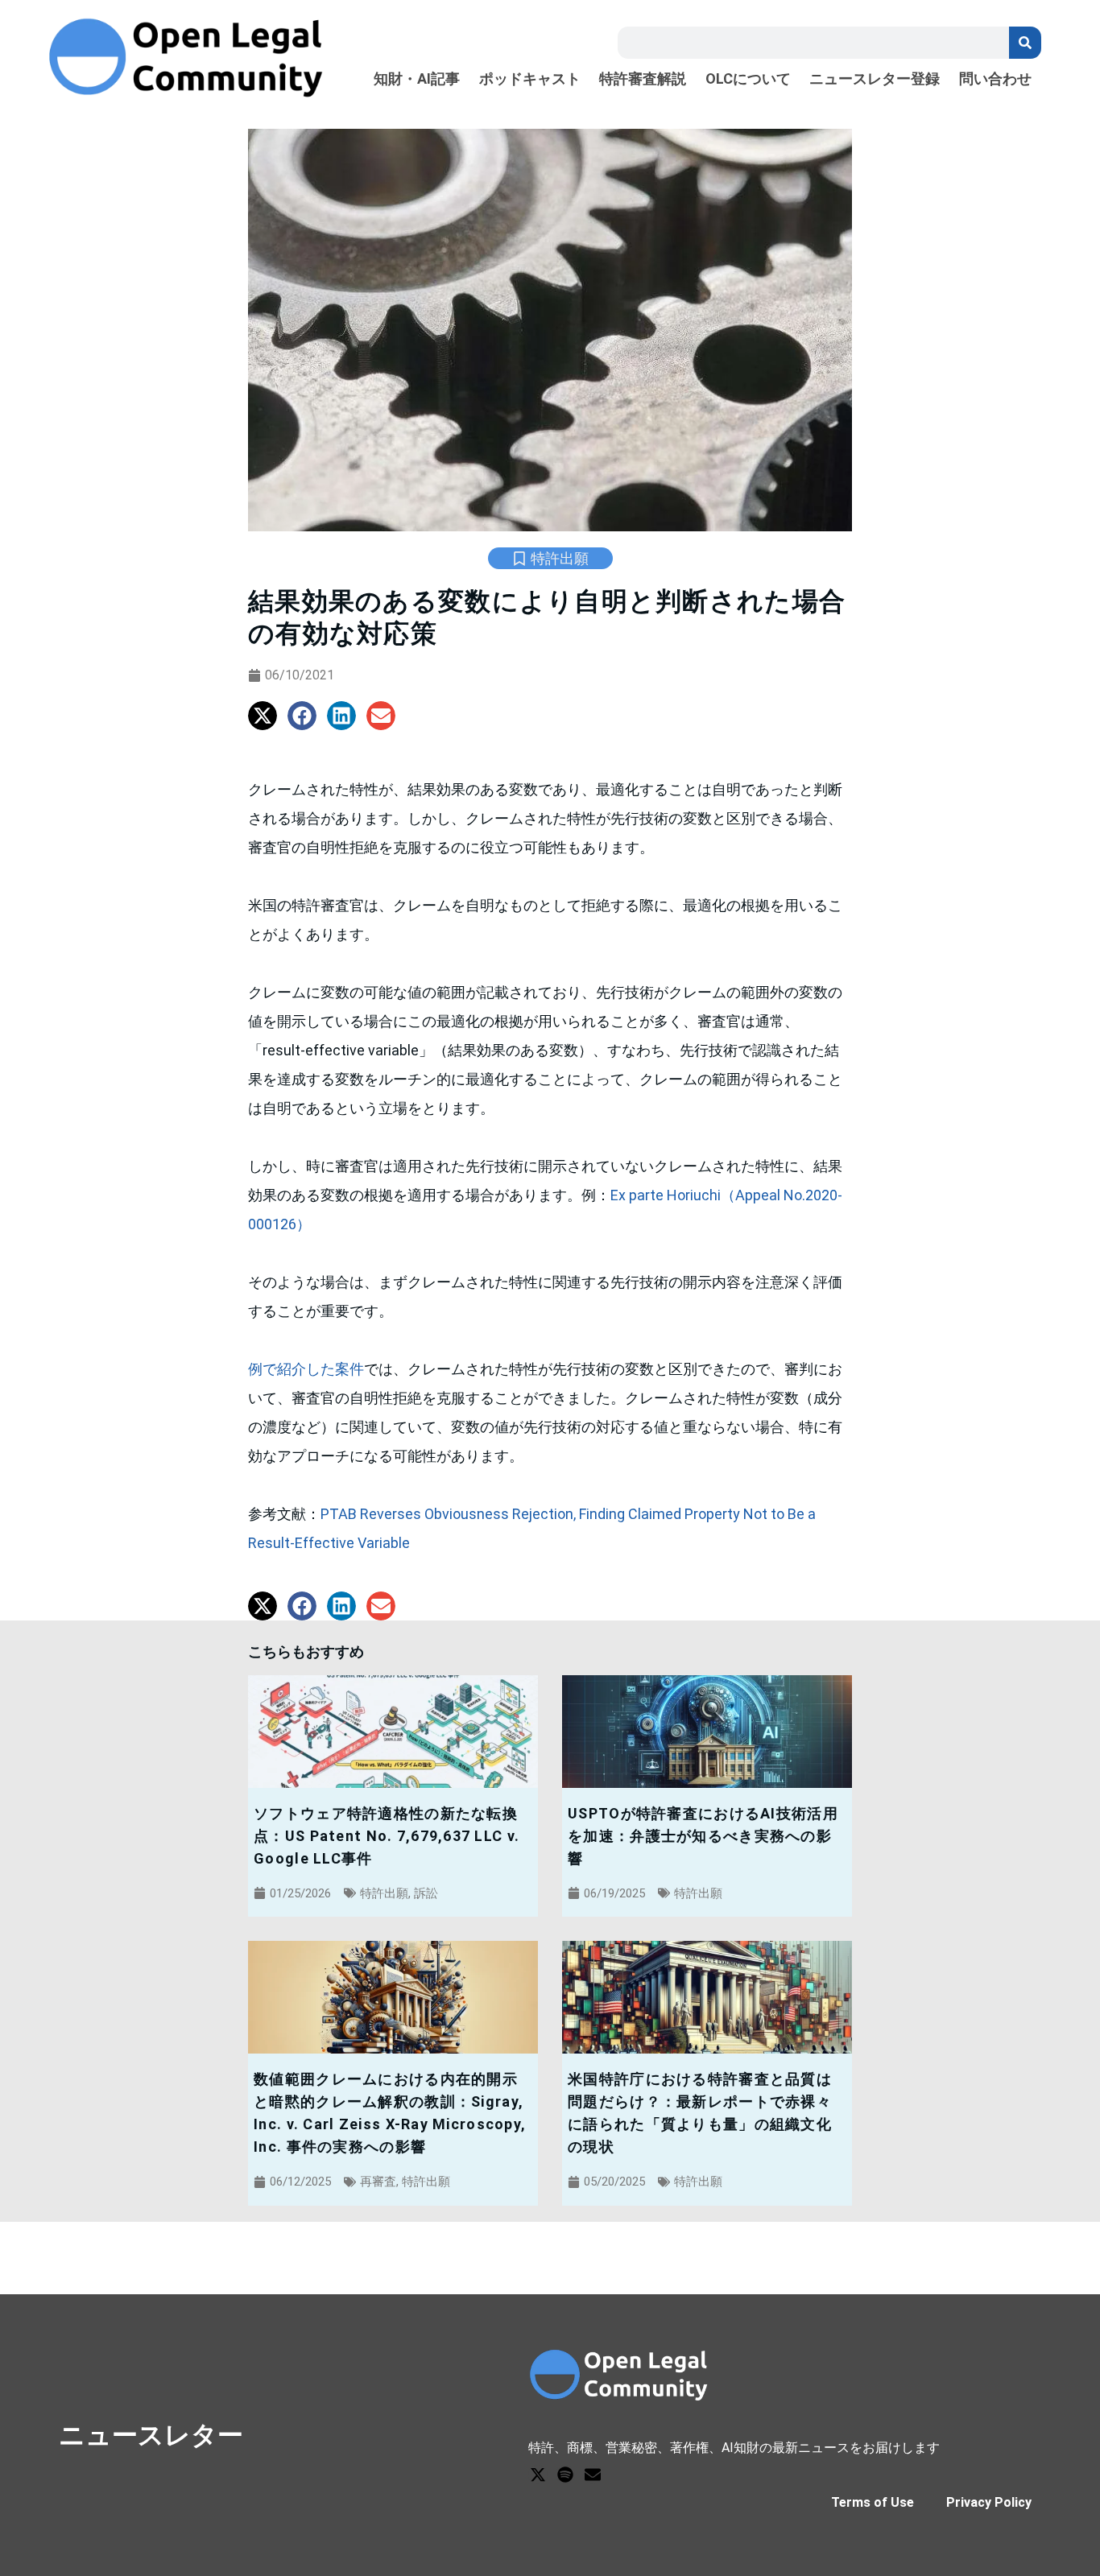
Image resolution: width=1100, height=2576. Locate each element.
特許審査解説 (643, 79)
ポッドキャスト (530, 79)
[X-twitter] (538, 2475)
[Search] (1025, 43)
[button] (263, 716)
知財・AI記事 (417, 79)
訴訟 (426, 1893)
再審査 (378, 2182)
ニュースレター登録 (875, 79)
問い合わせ (995, 79)
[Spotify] (565, 2475)
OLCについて (748, 79)
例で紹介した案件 (306, 1369)
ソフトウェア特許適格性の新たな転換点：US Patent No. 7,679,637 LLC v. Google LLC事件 (387, 1836)
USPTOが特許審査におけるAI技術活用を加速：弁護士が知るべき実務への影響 (703, 1836)
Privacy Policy (989, 2502)
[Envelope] (593, 2475)
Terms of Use (873, 2502)
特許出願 (560, 558)
